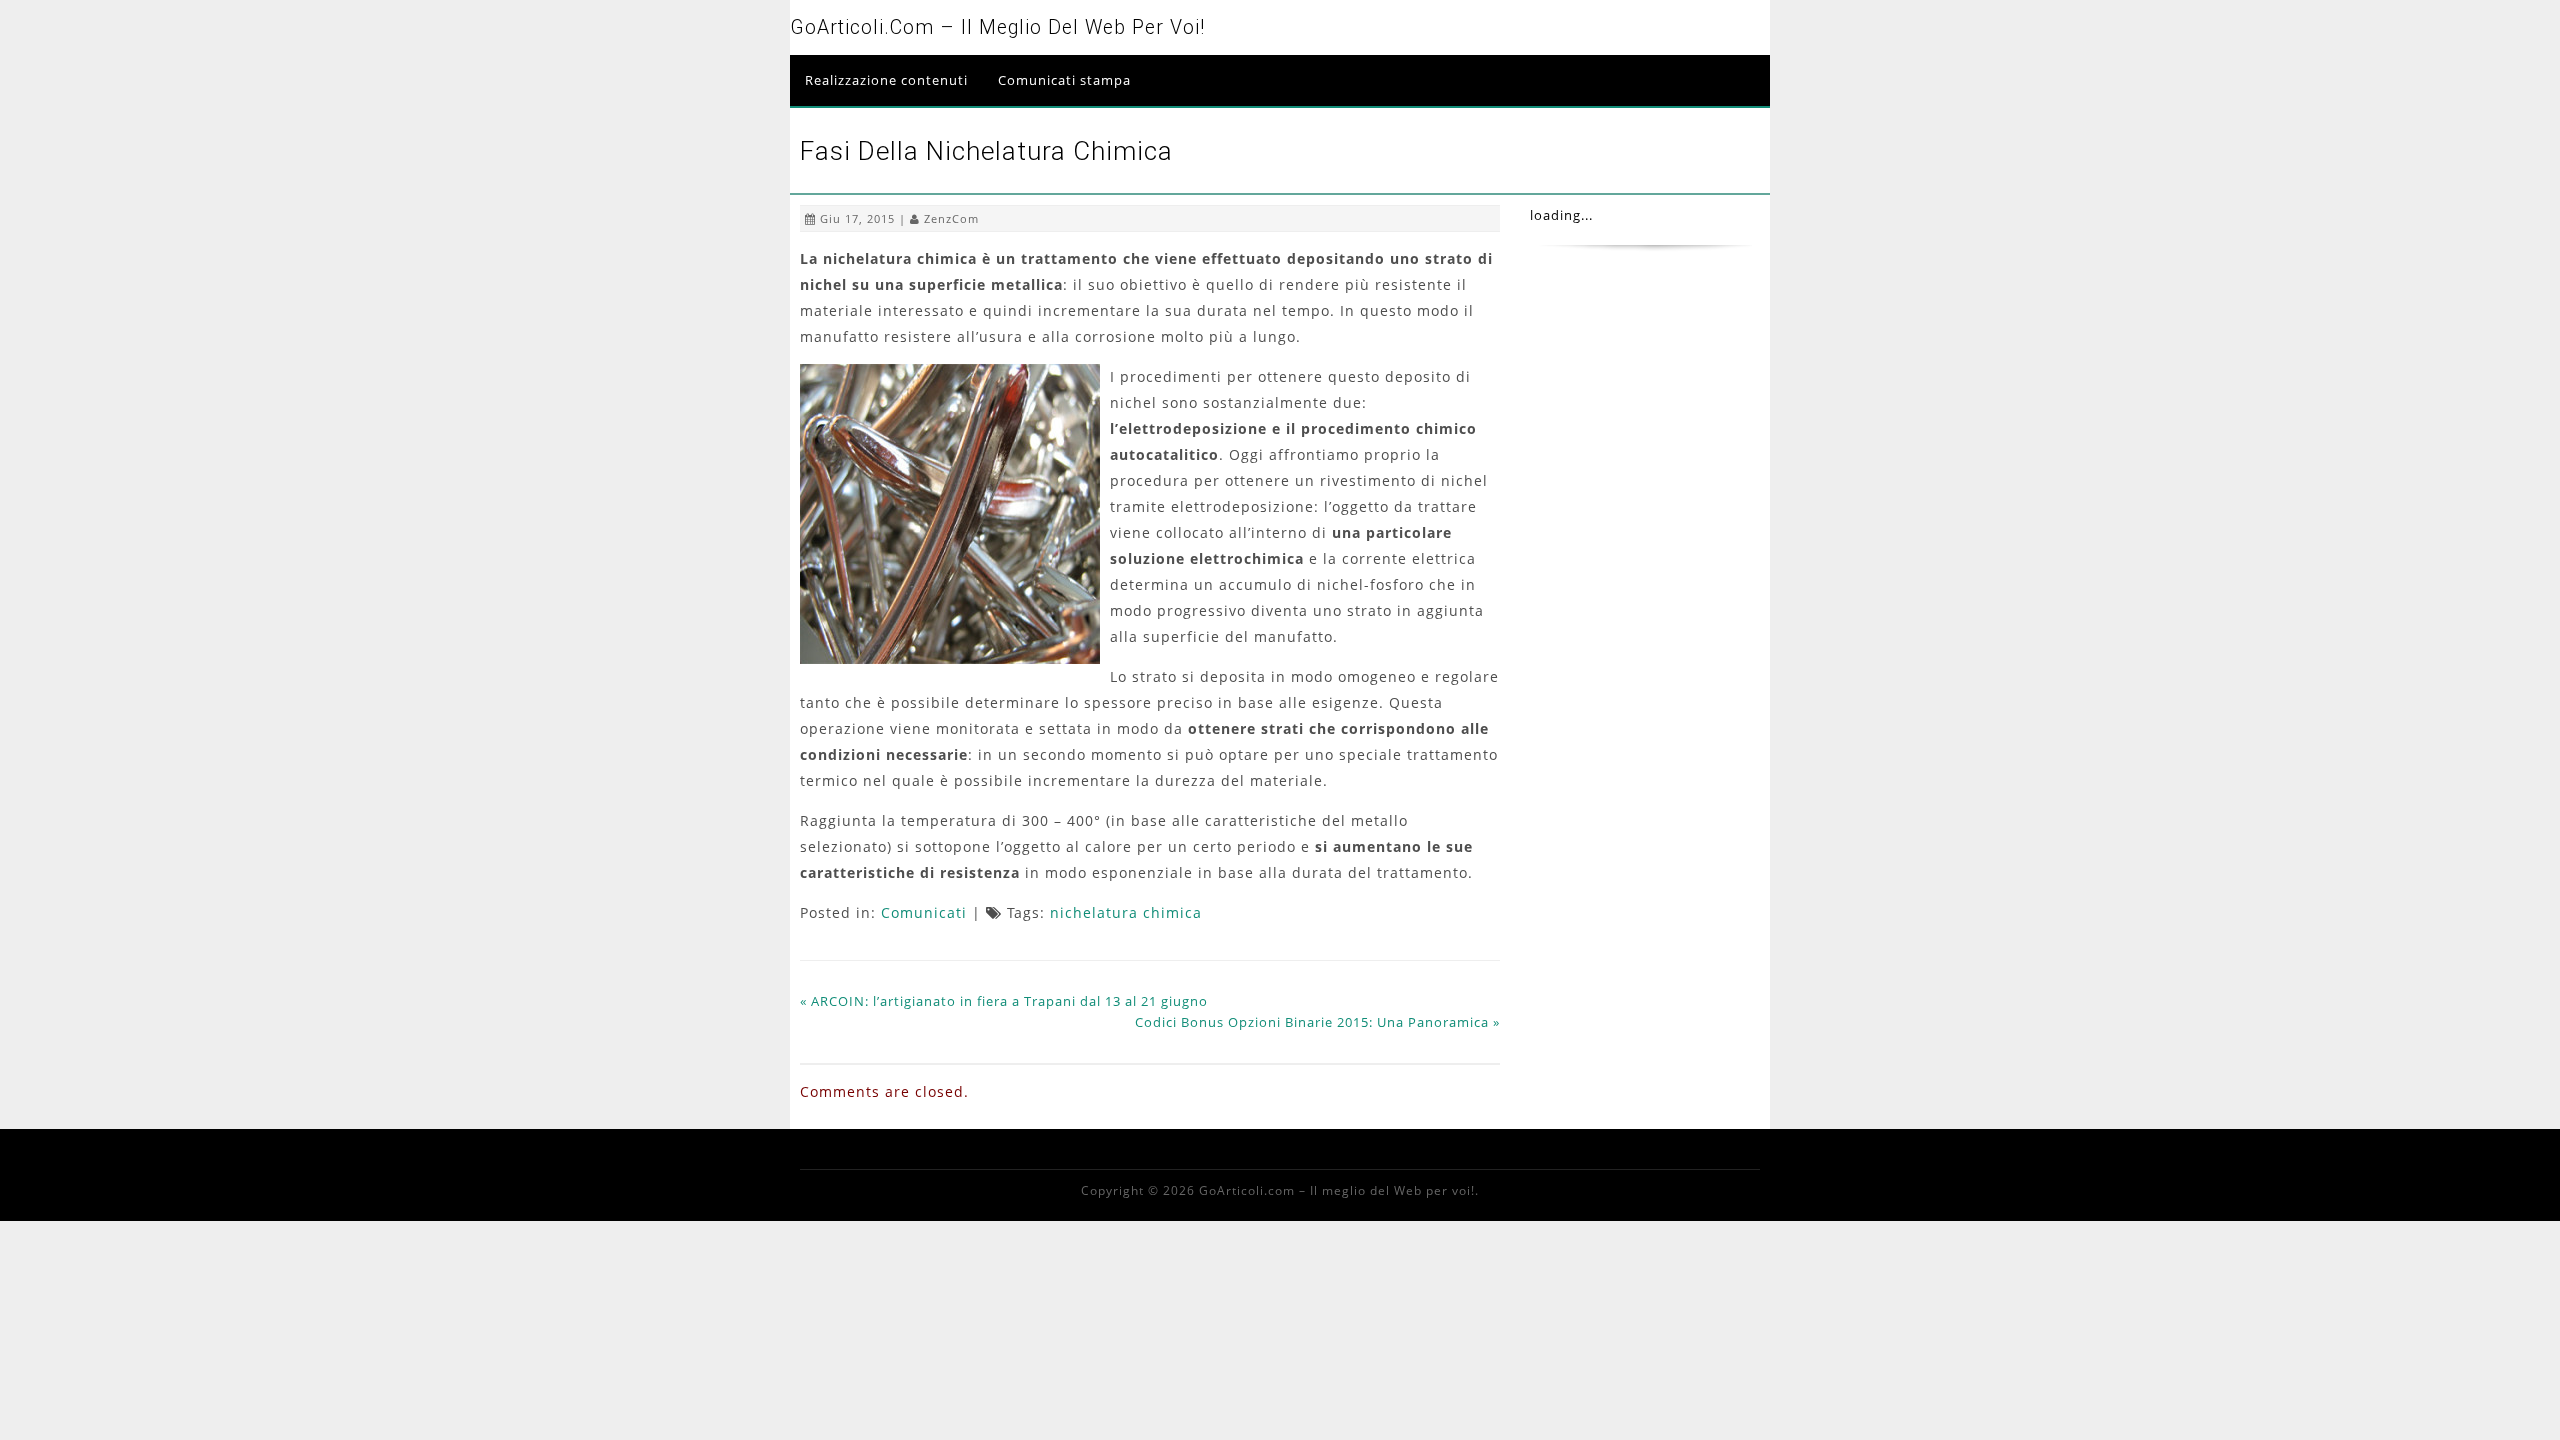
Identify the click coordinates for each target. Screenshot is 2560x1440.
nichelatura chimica (1126, 912)
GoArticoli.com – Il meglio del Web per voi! (997, 27)
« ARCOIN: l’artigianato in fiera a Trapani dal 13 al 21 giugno (1004, 1001)
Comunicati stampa (1064, 80)
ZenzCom (951, 218)
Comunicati (924, 912)
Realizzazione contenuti (886, 80)
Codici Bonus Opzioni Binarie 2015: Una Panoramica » (1317, 1022)
